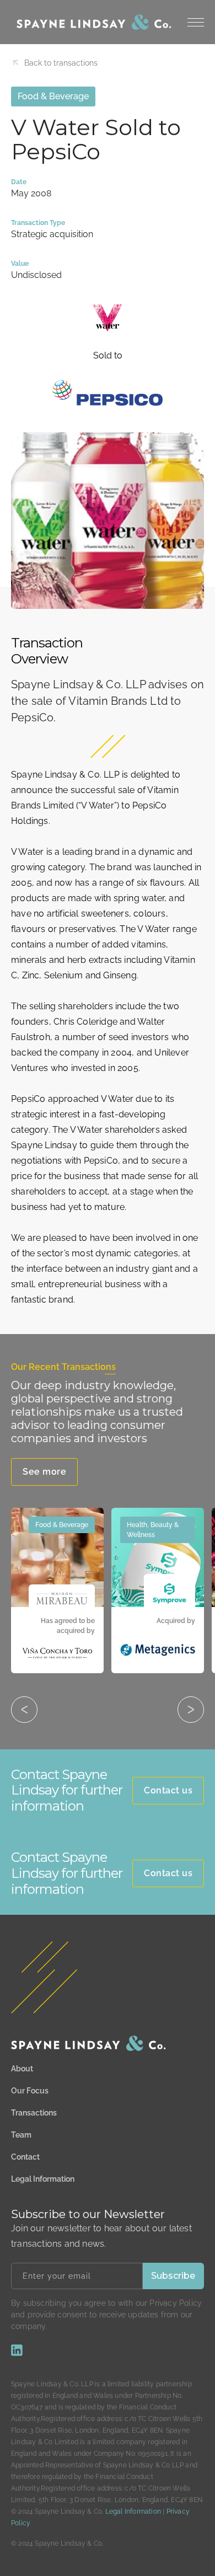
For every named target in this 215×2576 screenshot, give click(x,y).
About (22, 2069)
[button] (196, 22)
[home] (91, 22)
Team (21, 2135)
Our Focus (30, 2091)
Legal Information (43, 2179)
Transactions (34, 2113)
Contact (25, 2157)
